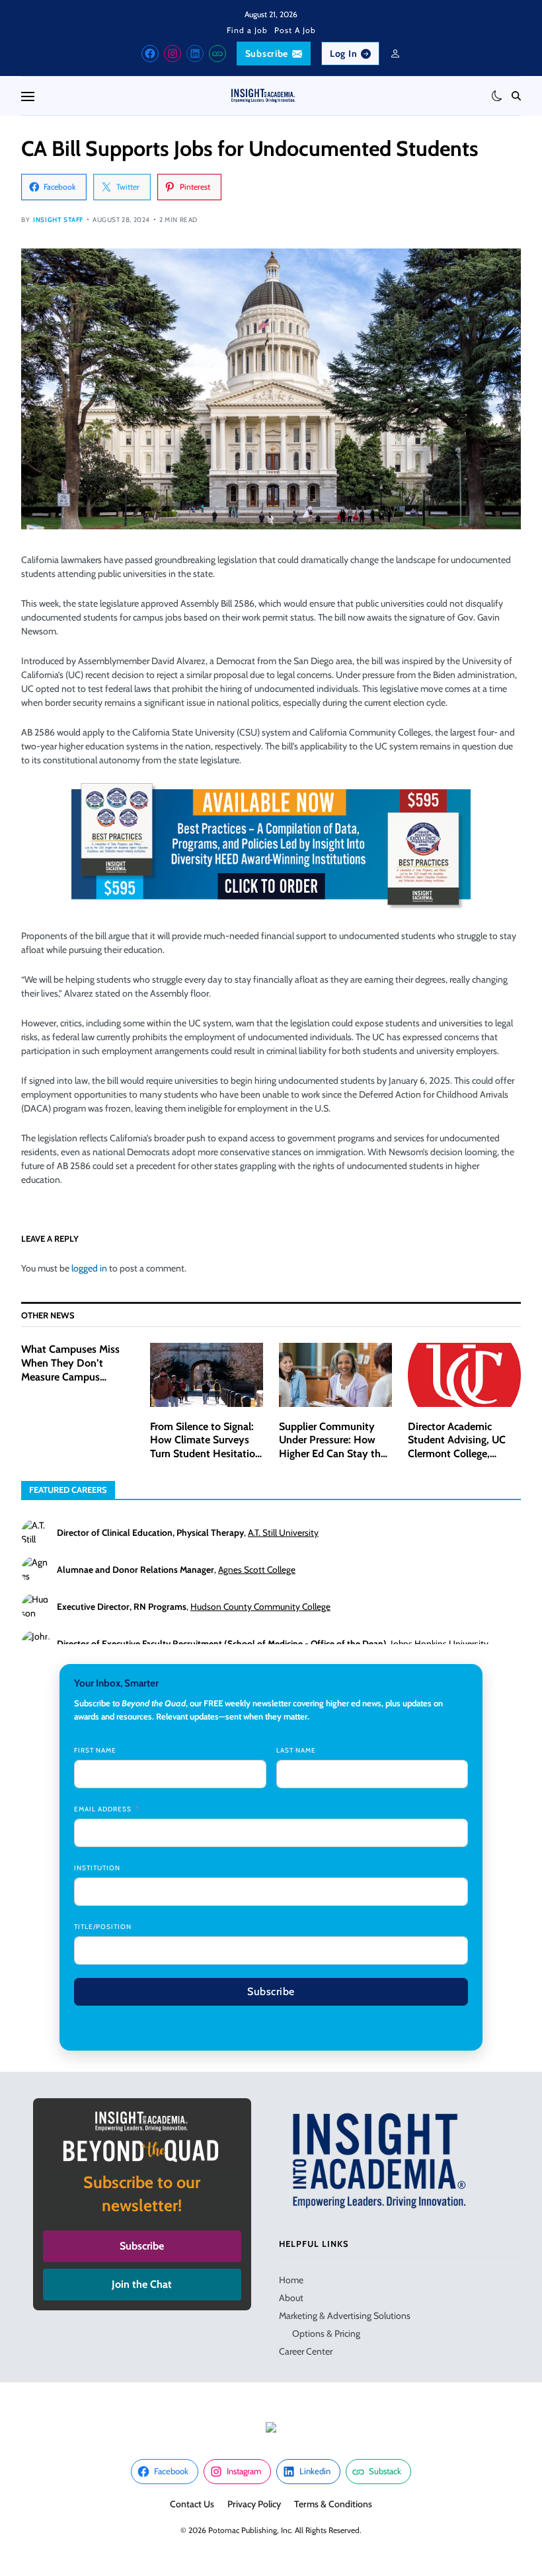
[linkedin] (195, 54)
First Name (95, 1750)
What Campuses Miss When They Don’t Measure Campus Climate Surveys (70, 1370)
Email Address (103, 1809)
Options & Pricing (326, 2333)
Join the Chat (142, 2284)
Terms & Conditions (333, 2504)
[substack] (217, 54)
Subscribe (267, 54)
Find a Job (247, 30)
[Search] (516, 96)
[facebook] (150, 54)
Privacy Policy (254, 2504)
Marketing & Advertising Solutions (345, 2316)
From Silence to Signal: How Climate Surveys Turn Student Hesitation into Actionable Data (206, 1447)
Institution (97, 1868)
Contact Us (192, 2504)
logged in (89, 1268)
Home (291, 2280)
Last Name (296, 1750)
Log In (343, 54)
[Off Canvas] (28, 96)
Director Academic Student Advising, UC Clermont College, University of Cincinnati (462, 1447)
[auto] (497, 96)
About (291, 2298)
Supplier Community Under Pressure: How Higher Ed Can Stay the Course (332, 1447)
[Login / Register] (395, 54)
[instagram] (173, 54)
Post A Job (295, 30)
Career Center (306, 2351)
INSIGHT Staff (58, 220)
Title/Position (103, 1927)
